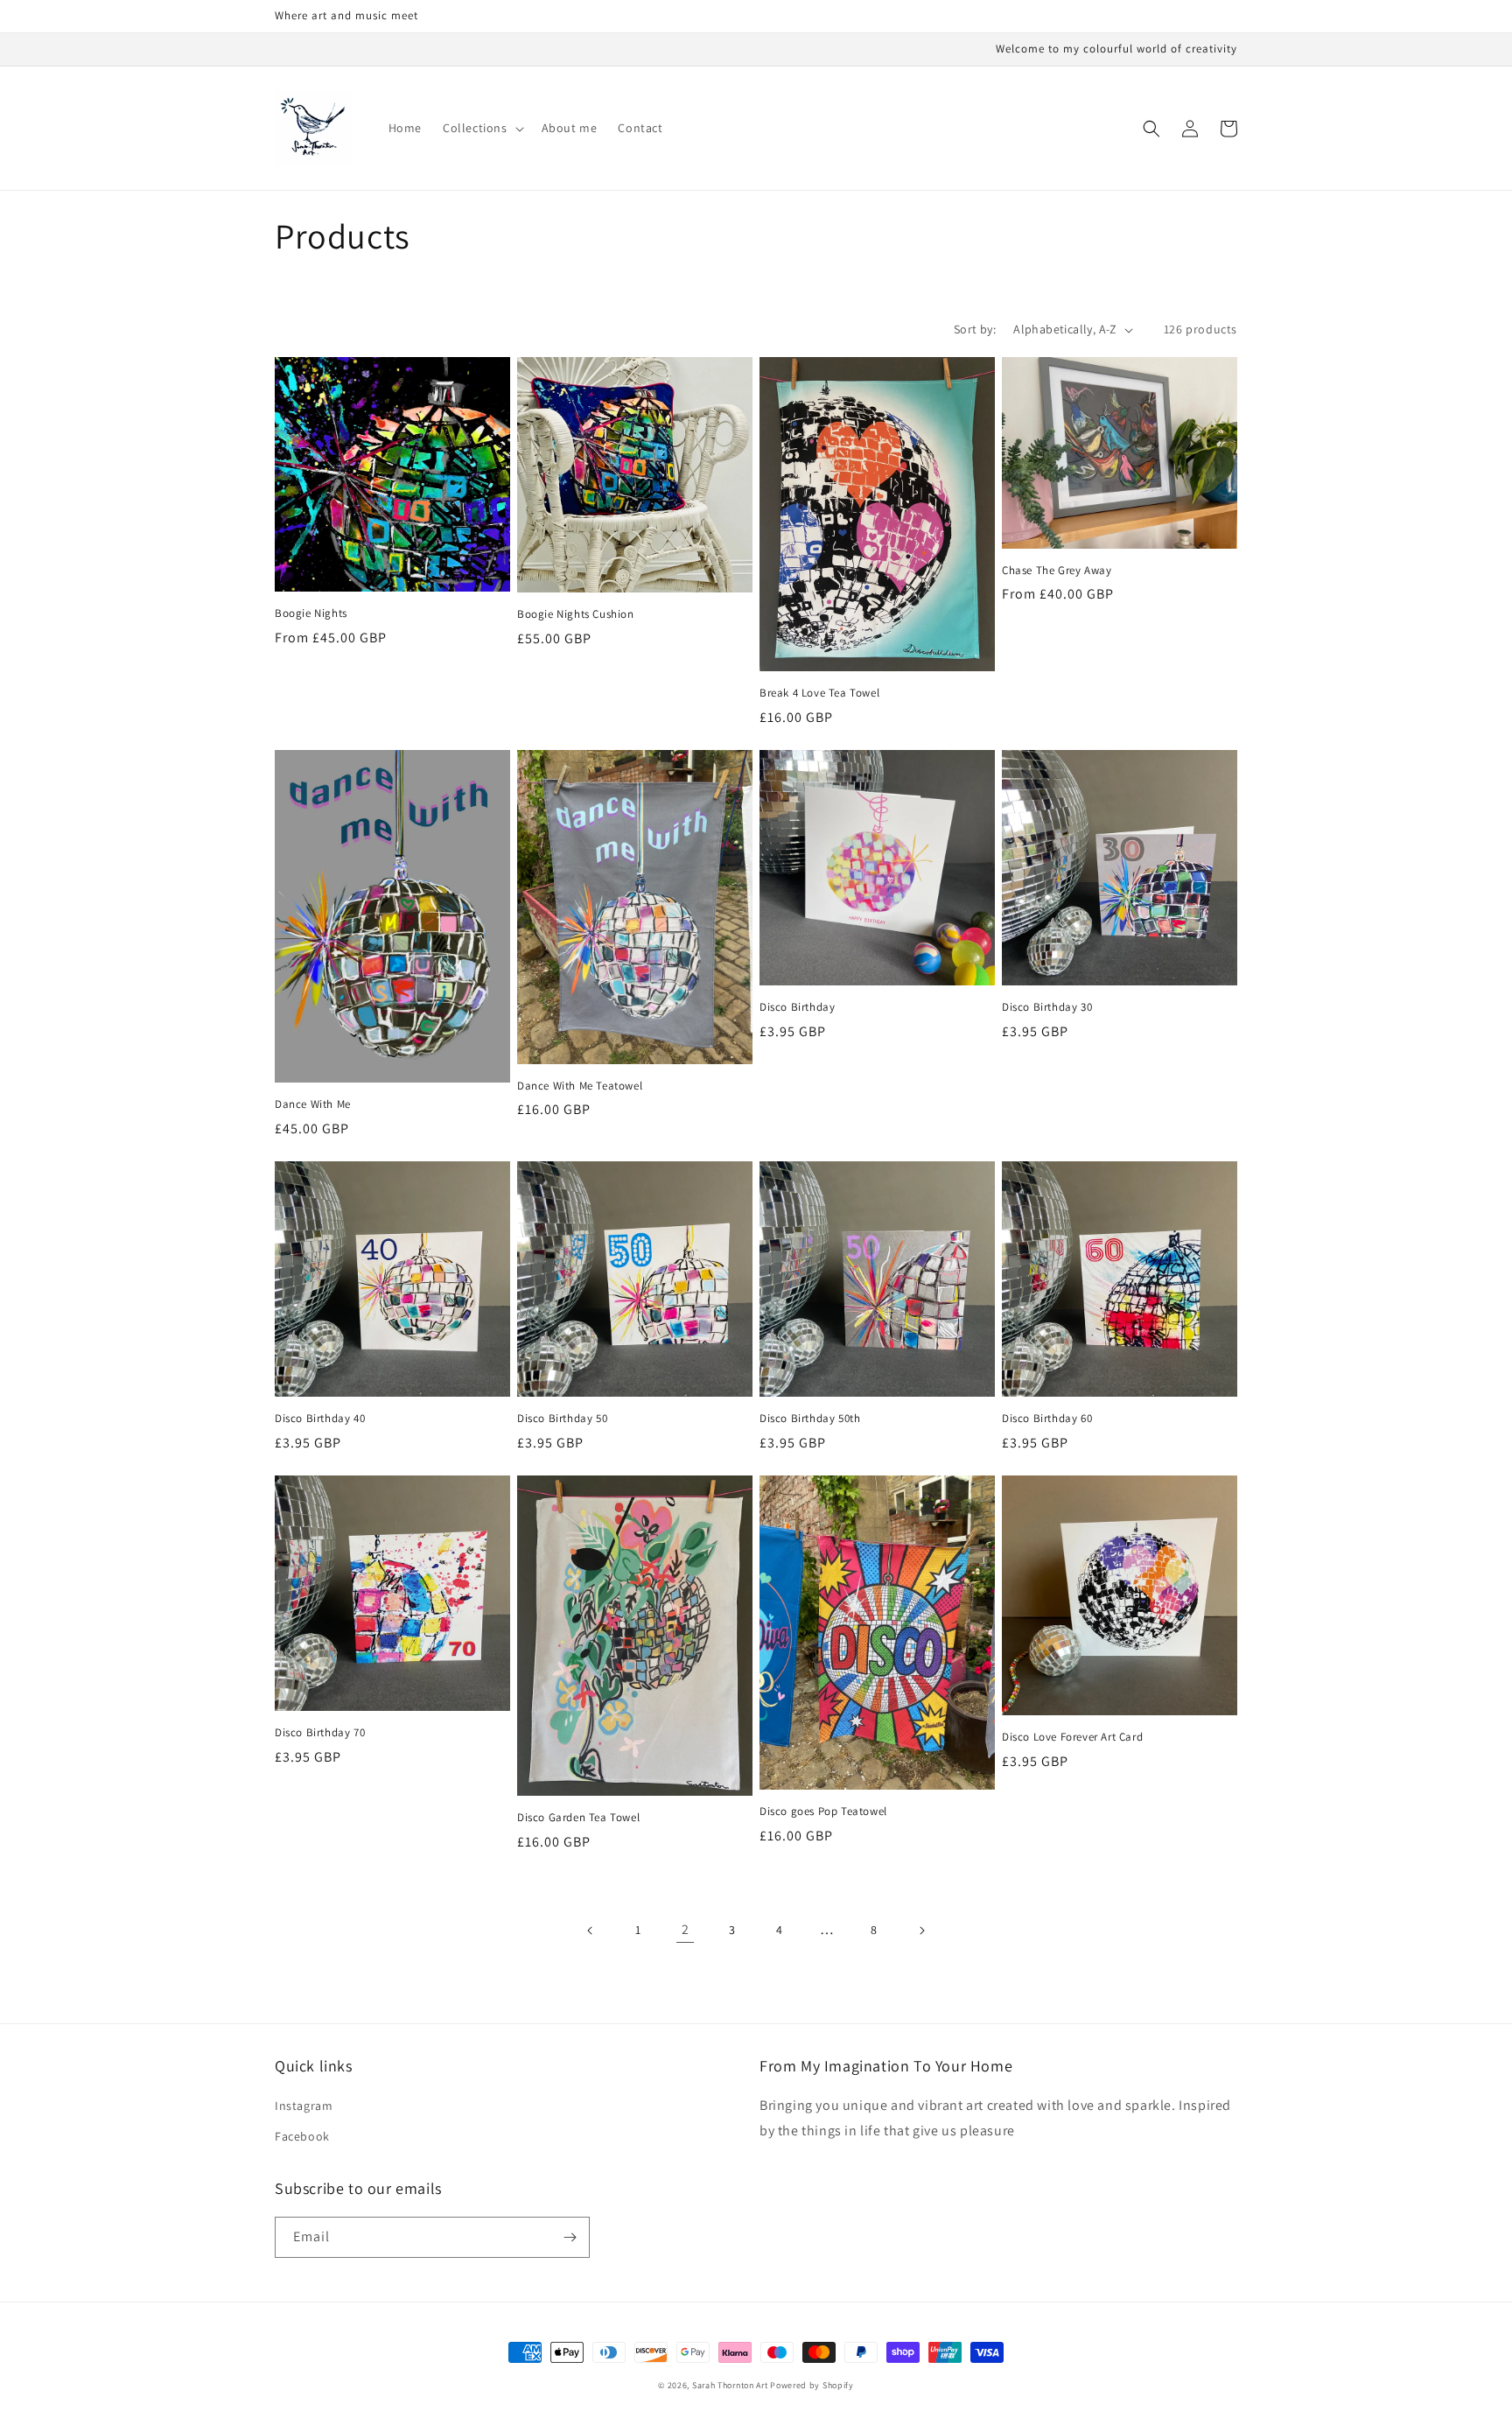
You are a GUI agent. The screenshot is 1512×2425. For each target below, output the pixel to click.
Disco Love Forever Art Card (1072, 1737)
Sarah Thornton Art (730, 2385)
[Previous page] (591, 1931)
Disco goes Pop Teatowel (823, 1812)
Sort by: (975, 329)
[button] (482, 128)
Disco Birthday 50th (810, 1419)
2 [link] (686, 1929)
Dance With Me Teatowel (580, 1086)
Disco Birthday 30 (1047, 1007)
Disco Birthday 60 (1047, 1419)
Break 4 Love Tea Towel (819, 693)
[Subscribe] (570, 2237)
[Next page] (921, 1931)
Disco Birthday (797, 1007)
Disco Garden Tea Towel (578, 1818)
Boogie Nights (311, 613)
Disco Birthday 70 (320, 1733)
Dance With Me (313, 1104)
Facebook (302, 2136)
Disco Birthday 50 (562, 1419)
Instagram (304, 2106)
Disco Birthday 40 (320, 1419)
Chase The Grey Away (1057, 571)
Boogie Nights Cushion (576, 614)
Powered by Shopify (812, 2385)
